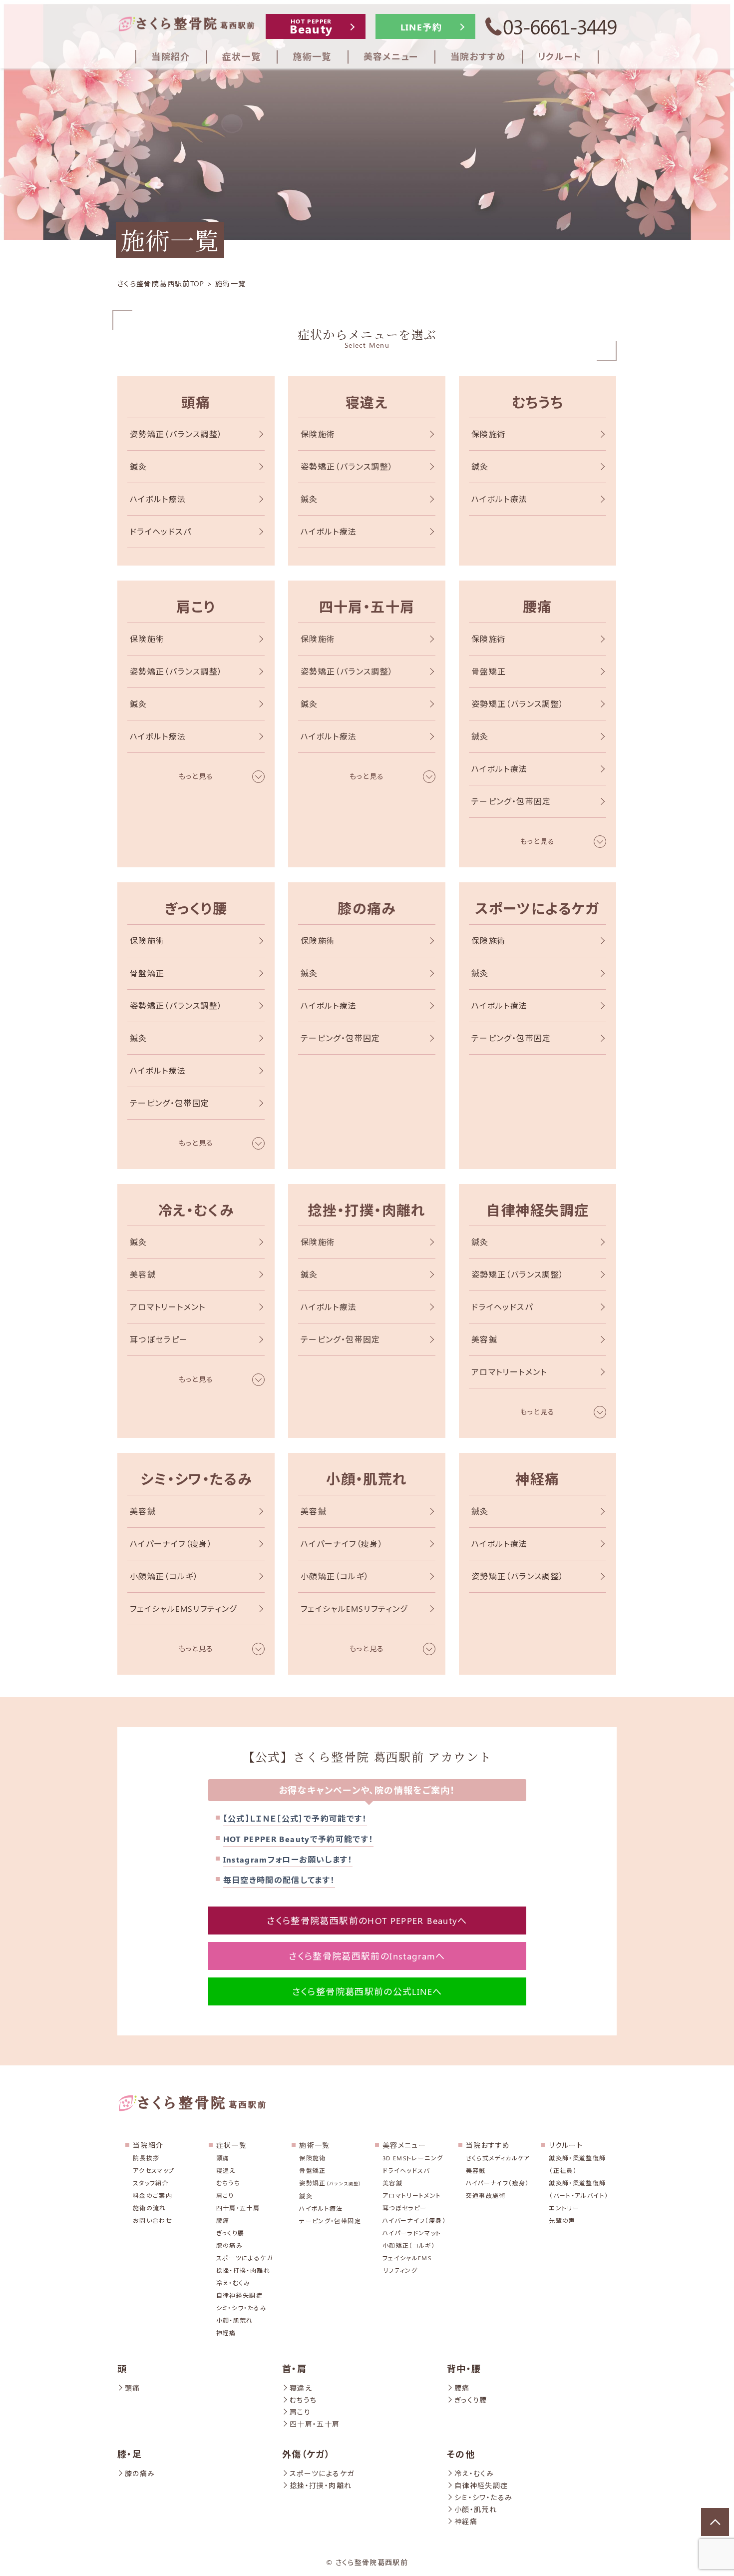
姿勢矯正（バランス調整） (176, 434)
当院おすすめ (488, 2145)
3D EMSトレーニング (413, 2158)
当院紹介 (148, 2145)
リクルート (566, 2145)
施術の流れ (150, 2208)
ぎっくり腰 (196, 908)
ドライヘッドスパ (161, 531)
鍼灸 (139, 466)
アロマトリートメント (168, 1307)
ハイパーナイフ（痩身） (171, 1544)
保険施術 (318, 434)
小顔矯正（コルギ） (164, 1576)
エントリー (564, 2208)
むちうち (538, 402)
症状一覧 (231, 2145)
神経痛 (537, 1479)
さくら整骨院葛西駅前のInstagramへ (367, 1956)
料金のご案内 (153, 2195)
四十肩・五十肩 (367, 606)
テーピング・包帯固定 (511, 801)
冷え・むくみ (196, 1210)
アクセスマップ (154, 2170)
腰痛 (538, 606)
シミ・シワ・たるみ (196, 1479)
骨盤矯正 (489, 671)
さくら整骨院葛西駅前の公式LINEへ (367, 1991)
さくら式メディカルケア (498, 2158)
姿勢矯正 (330, 2183)
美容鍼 (143, 1274)
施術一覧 (314, 2145)
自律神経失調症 (538, 1210)
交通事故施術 (486, 2195)
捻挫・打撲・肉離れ (367, 1210)
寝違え (367, 402)
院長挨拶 (146, 2158)
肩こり (196, 606)
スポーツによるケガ (537, 908)
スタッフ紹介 (151, 2183)
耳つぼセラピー (159, 1339)
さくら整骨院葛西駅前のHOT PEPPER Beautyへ (367, 1921)
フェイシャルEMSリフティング (183, 1609)
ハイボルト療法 (158, 499)
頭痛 (196, 402)
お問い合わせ (153, 2220)
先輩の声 (562, 2220)
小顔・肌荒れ (367, 1479)
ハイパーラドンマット (412, 2233)
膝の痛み (367, 908)
